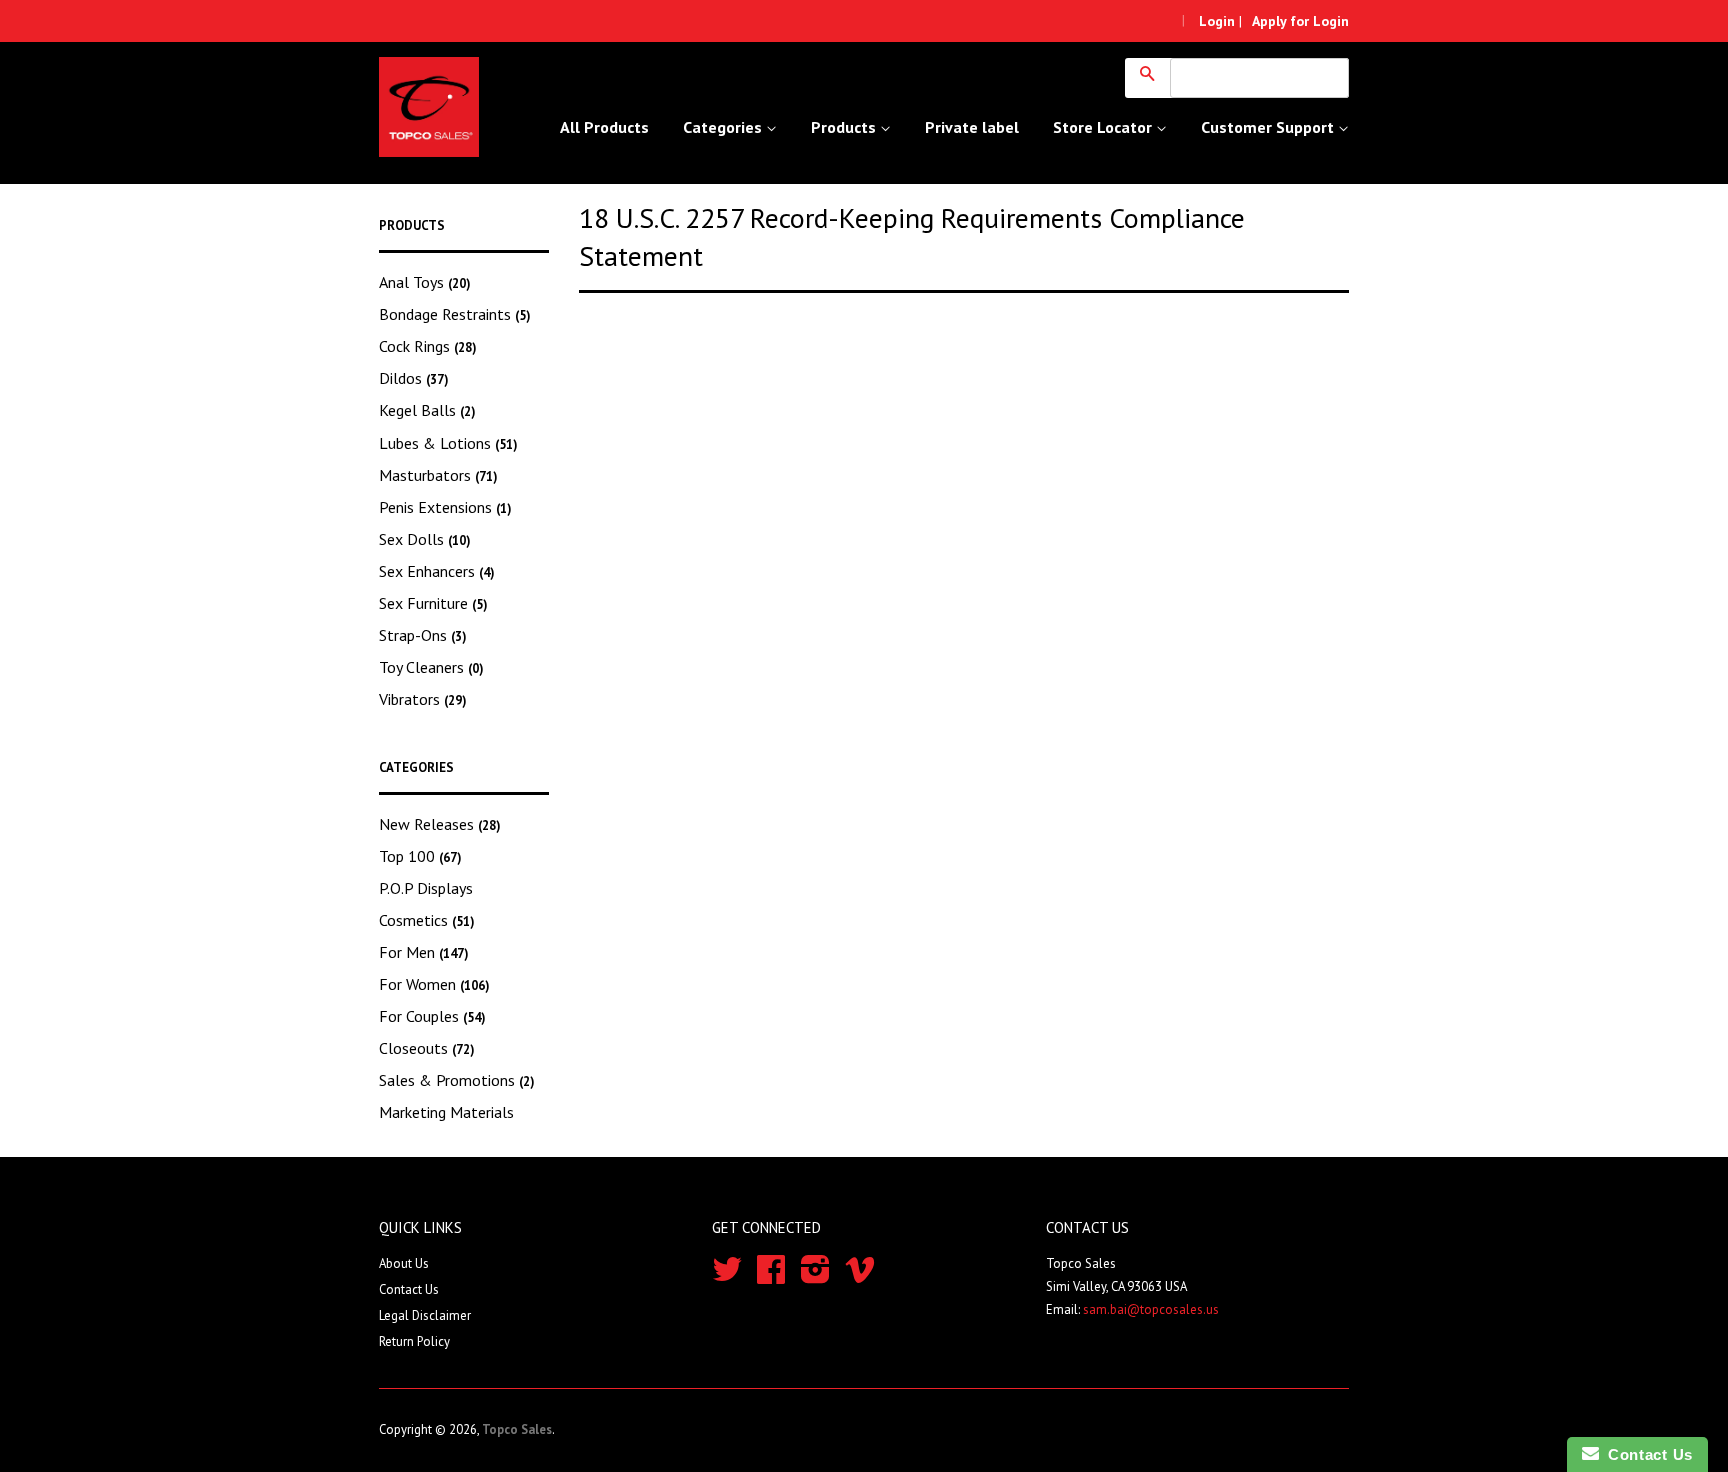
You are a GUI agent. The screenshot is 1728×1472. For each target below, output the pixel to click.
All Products (604, 127)
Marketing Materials (446, 1112)
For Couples (432, 1016)
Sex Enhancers (437, 571)
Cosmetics (427, 920)
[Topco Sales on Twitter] (727, 1276)
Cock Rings (428, 346)
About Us (404, 1263)
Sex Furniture (433, 603)
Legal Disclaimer (425, 1315)
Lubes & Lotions (448, 443)
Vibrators (423, 699)
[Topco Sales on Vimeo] (860, 1276)
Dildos (414, 378)
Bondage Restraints (455, 314)
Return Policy (414, 1341)
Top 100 (420, 856)
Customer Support (1269, 127)
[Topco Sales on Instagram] (815, 1276)
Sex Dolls (425, 539)
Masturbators (438, 475)
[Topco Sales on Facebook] (771, 1276)
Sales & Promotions (457, 1080)
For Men (424, 952)
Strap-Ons (423, 635)
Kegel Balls (427, 410)
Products (845, 127)
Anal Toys (425, 282)
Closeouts (427, 1048)
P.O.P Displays (426, 888)
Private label (972, 127)
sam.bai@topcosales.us (1151, 1309)
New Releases (440, 824)
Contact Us (409, 1289)
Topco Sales (517, 1429)
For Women (434, 984)
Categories (724, 127)
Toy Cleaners (431, 667)
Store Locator (1104, 127)
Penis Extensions (445, 507)
